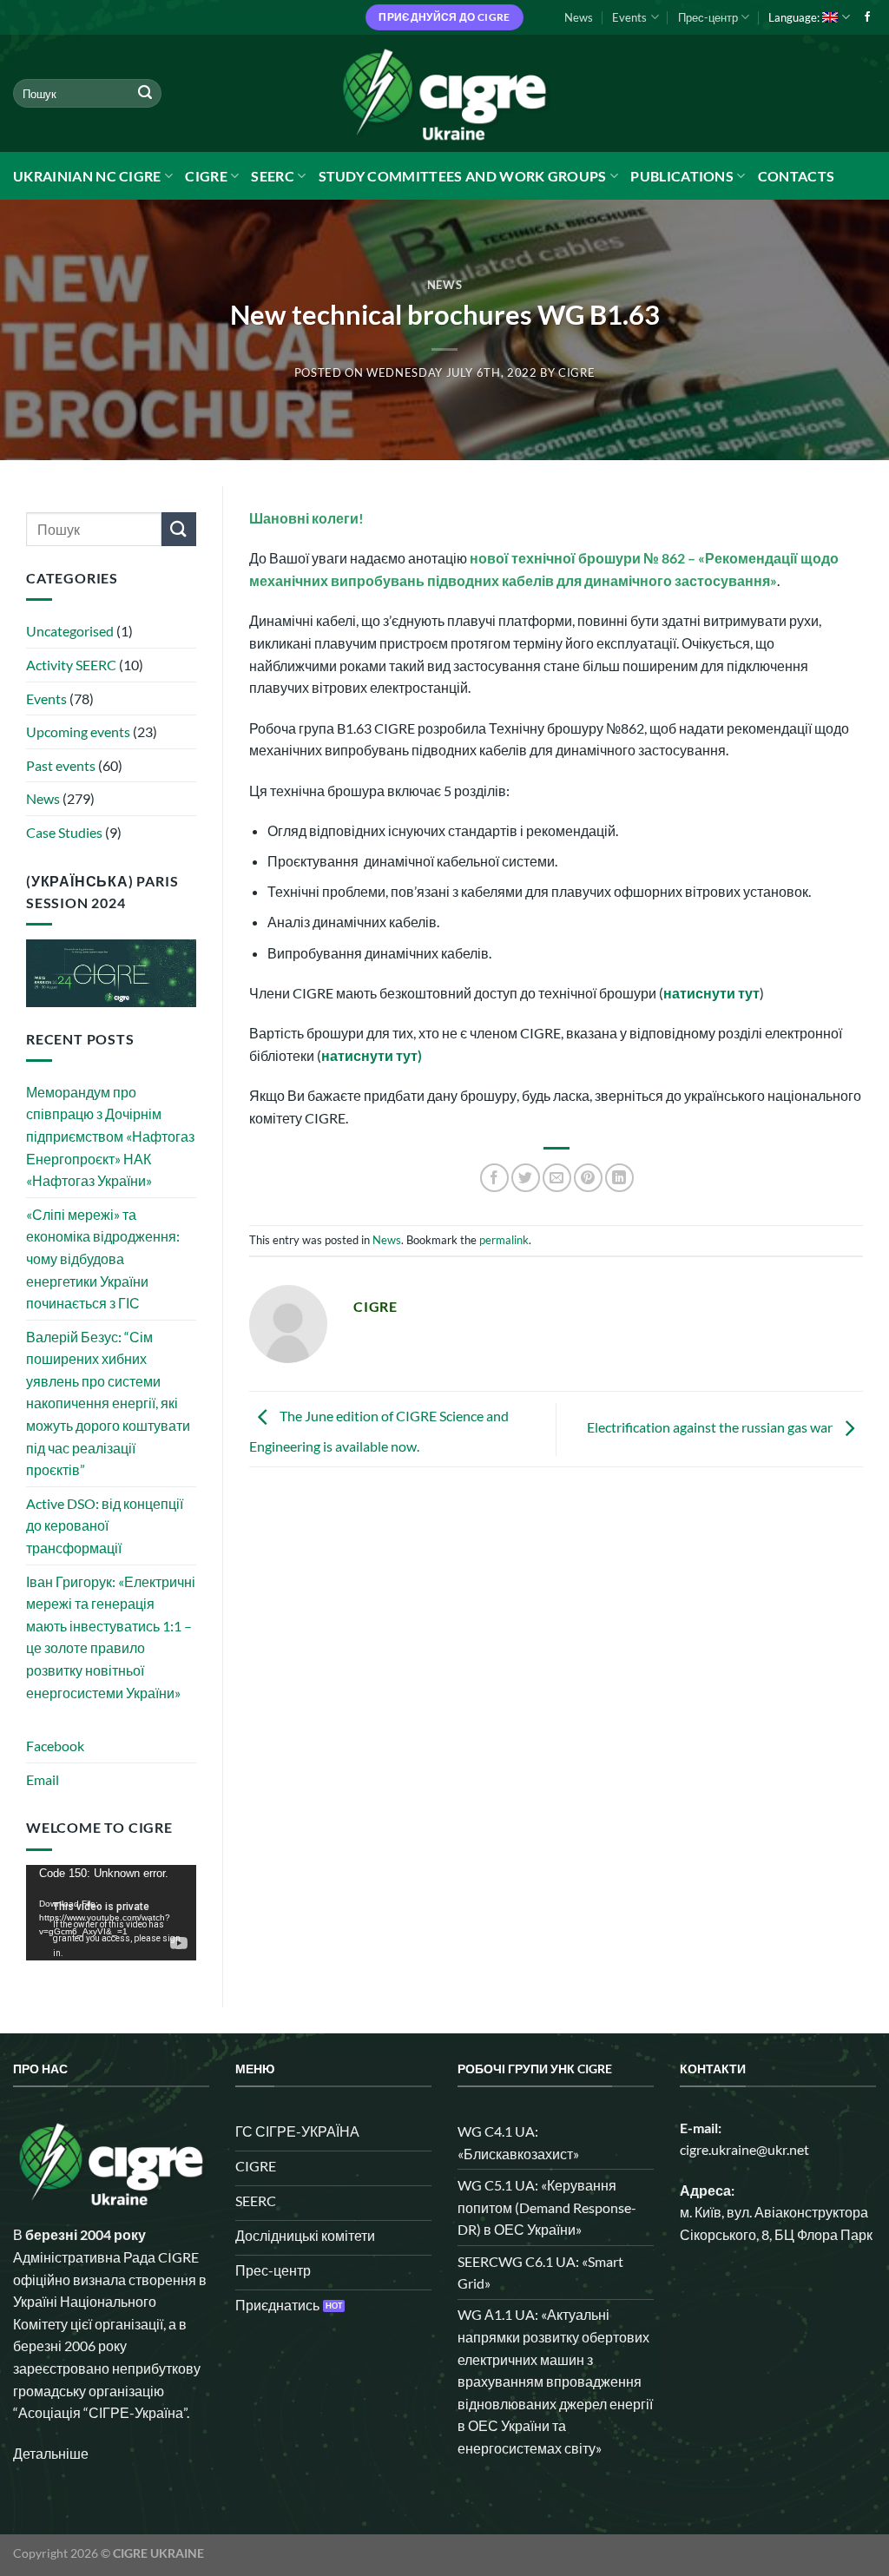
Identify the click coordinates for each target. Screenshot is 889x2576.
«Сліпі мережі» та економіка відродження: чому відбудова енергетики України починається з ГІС (103, 1258)
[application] (111, 1913)
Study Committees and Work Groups (463, 176)
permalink (504, 1240)
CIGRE (206, 176)
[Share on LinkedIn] (619, 1178)
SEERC (273, 176)
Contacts (797, 176)
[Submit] (145, 94)
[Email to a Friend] (557, 1178)
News (579, 17)
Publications (682, 176)
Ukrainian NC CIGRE (87, 176)
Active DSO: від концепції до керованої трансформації (105, 1525)
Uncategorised (70, 631)
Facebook (55, 1746)
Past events (61, 765)
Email (43, 1779)
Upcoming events (78, 731)
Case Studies (64, 832)
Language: (795, 17)
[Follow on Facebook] (867, 17)
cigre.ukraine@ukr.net (744, 2149)
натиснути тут (711, 993)
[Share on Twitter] (526, 1178)
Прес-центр (708, 17)
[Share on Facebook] (494, 1178)
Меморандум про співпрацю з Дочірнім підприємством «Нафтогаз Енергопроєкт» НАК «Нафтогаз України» (110, 1136)
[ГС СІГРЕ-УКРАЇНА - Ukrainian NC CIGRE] (444, 93)
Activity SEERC (71, 665)
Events (629, 17)
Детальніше (51, 2453)
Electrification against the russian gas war (711, 1427)
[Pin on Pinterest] (588, 1178)
